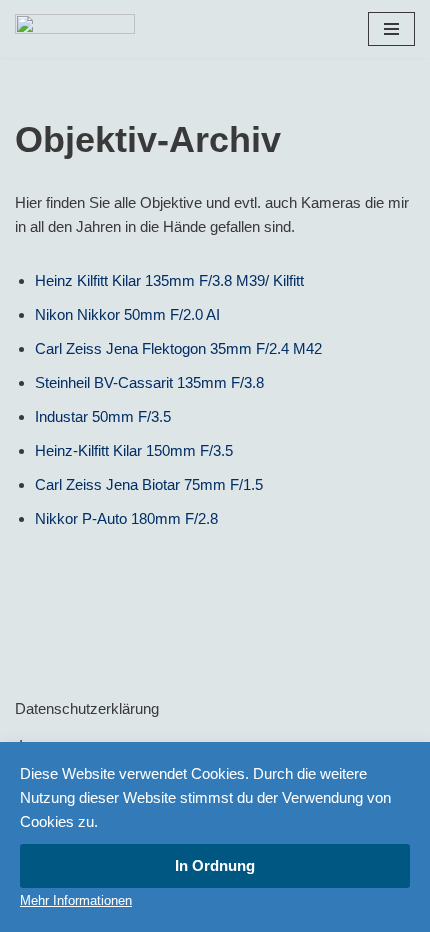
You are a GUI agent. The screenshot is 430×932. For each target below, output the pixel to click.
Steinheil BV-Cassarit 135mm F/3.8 (149, 382)
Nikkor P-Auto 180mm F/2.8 (126, 518)
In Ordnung (215, 865)
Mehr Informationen (76, 900)
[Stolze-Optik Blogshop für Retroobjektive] (75, 29)
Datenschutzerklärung (87, 708)
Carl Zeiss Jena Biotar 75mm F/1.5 (149, 484)
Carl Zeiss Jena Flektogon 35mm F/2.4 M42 (178, 348)
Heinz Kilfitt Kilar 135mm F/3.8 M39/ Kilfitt (169, 280)
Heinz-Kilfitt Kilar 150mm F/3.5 (134, 450)
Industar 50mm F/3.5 (103, 416)
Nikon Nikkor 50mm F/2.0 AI (127, 314)
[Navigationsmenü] (391, 29)
